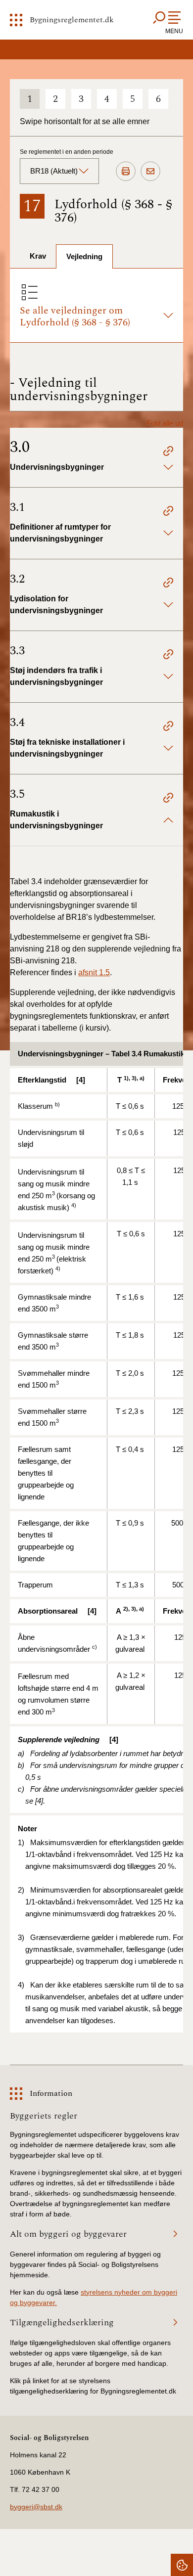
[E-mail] (150, 172)
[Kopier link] (168, 452)
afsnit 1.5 (94, 972)
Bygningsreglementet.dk (72, 20)
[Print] (126, 172)
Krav (38, 256)
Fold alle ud (165, 423)
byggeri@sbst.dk (36, 2507)
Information (51, 2093)
